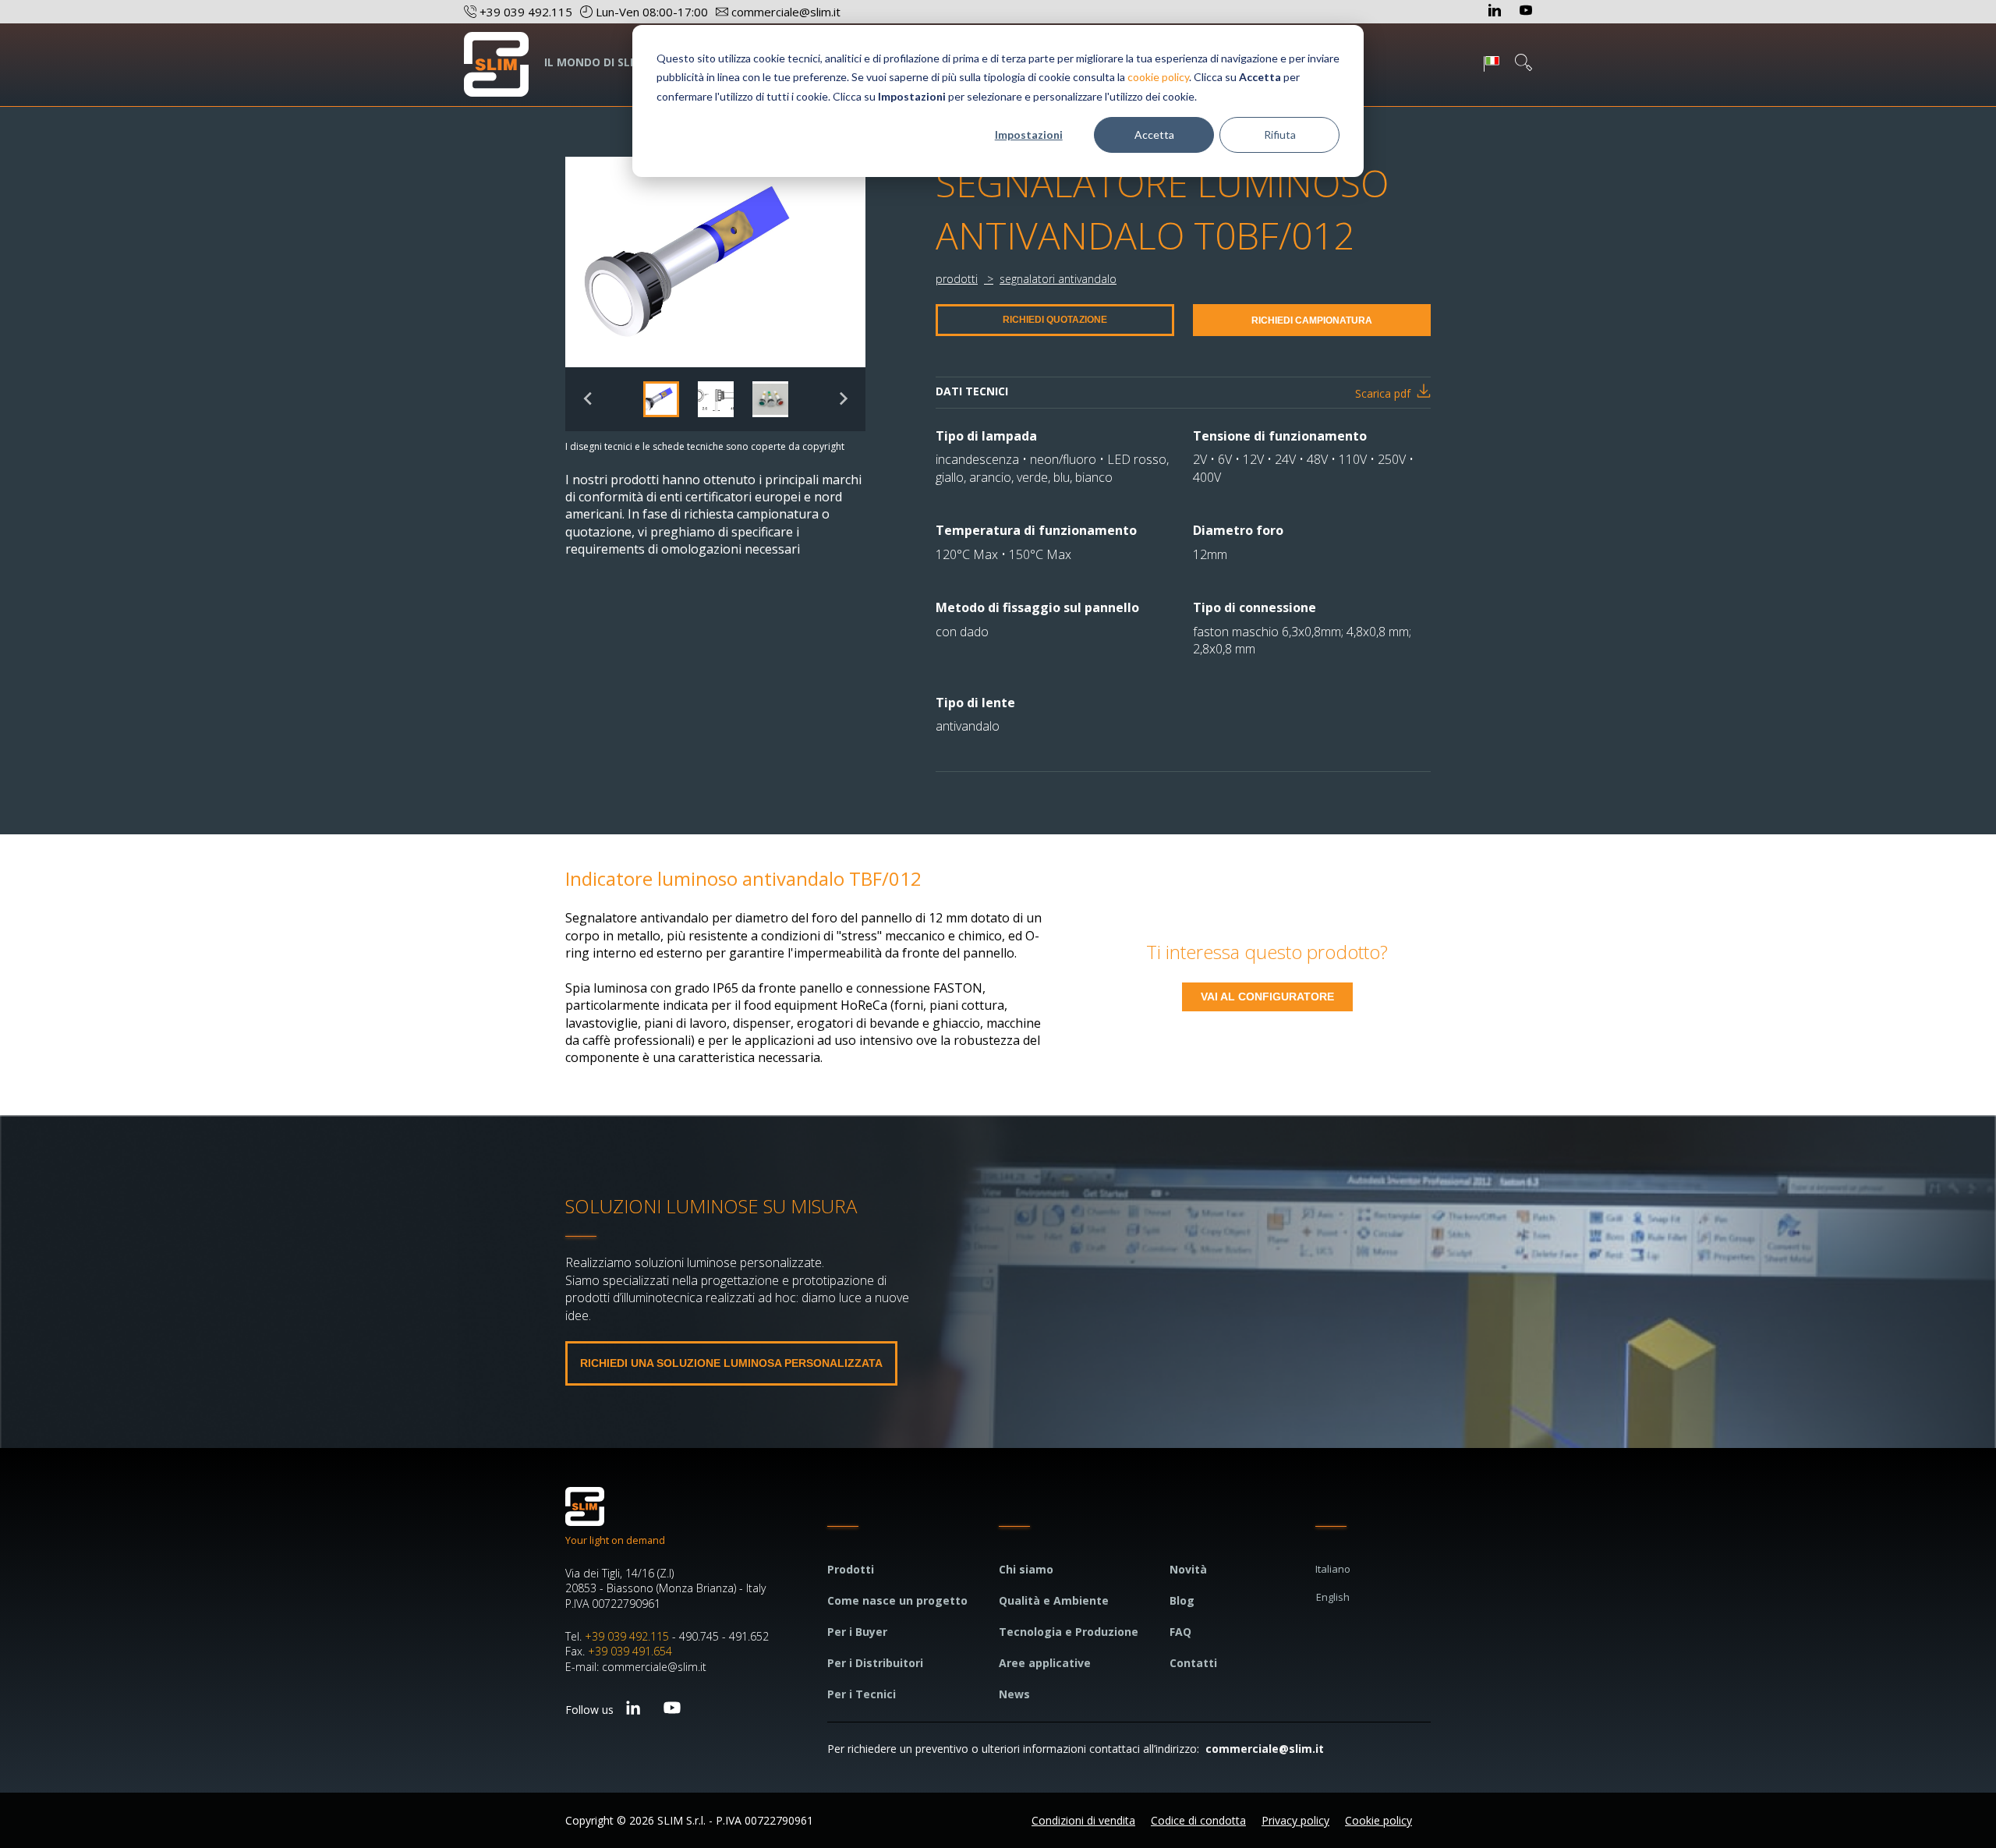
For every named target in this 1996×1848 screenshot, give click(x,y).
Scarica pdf (1383, 393)
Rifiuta (1280, 135)
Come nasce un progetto (897, 1600)
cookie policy (1158, 77)
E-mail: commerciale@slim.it (636, 1667)
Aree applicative (1045, 1663)
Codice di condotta (1198, 1820)
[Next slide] (842, 399)
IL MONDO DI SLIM (594, 62)
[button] (661, 399)
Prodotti (851, 1569)
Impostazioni (1029, 135)
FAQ (1180, 1632)
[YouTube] (1526, 12)
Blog (1182, 1600)
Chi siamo (1026, 1569)
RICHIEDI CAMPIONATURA (1312, 320)
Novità (1188, 1569)
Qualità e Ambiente (1054, 1600)
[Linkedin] (1496, 12)
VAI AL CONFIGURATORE (1267, 997)
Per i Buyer (857, 1632)
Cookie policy (1378, 1820)
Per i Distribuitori (875, 1663)
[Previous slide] (588, 399)
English (1333, 1597)
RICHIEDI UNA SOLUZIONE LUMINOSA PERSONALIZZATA (731, 1363)
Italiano (1333, 1569)
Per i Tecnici (862, 1694)
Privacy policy (1295, 1820)
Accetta (1154, 135)
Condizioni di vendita (1083, 1820)
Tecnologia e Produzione (1069, 1632)
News (1014, 1694)
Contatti (1193, 1663)
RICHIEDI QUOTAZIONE (1055, 320)
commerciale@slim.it (1265, 1749)
